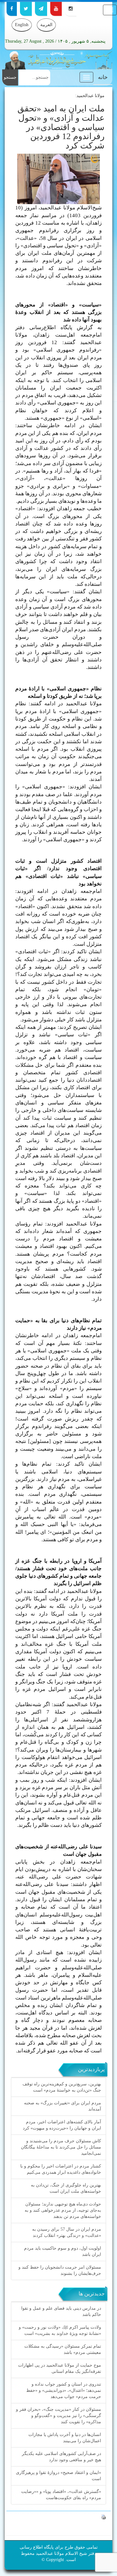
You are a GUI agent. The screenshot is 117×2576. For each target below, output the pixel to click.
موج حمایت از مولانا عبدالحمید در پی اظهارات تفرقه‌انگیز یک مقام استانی (60, 2368)
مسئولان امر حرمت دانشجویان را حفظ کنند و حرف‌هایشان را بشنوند (60, 2270)
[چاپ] (104, 2517)
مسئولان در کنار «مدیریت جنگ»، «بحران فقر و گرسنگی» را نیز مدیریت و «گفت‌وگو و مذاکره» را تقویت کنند (58, 2416)
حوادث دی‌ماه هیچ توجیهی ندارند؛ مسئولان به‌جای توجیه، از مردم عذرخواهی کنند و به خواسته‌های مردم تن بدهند (63, 2210)
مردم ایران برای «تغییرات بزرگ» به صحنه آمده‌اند (63, 2106)
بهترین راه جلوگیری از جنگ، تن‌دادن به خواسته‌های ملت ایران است (66, 2188)
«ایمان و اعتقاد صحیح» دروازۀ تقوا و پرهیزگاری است (58, 2476)
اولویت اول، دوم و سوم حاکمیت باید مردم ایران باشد (63, 2251)
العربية (46, 25)
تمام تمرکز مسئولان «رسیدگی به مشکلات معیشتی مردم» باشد (63, 2349)
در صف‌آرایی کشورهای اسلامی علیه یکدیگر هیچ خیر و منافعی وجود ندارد (61, 2457)
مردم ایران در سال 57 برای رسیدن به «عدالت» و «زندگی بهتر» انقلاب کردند (67, 2232)
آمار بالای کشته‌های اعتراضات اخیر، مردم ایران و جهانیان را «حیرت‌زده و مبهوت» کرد (62, 2125)
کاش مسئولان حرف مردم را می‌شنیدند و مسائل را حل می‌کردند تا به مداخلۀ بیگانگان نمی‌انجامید (61, 2147)
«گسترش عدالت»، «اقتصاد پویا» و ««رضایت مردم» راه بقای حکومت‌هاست (61, 2495)
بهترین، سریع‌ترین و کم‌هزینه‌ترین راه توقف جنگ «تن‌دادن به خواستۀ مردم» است (62, 2087)
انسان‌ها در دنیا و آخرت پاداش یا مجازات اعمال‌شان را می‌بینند (65, 2438)
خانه (103, 77)
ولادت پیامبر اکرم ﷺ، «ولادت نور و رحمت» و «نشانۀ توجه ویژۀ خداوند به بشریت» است (60, 2330)
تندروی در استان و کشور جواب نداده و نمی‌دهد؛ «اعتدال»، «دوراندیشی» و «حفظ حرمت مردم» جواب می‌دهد (64, 2390)
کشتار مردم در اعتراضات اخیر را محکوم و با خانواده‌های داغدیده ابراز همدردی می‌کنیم (61, 2169)
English (22, 25)
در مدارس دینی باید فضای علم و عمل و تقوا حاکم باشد (61, 2311)
